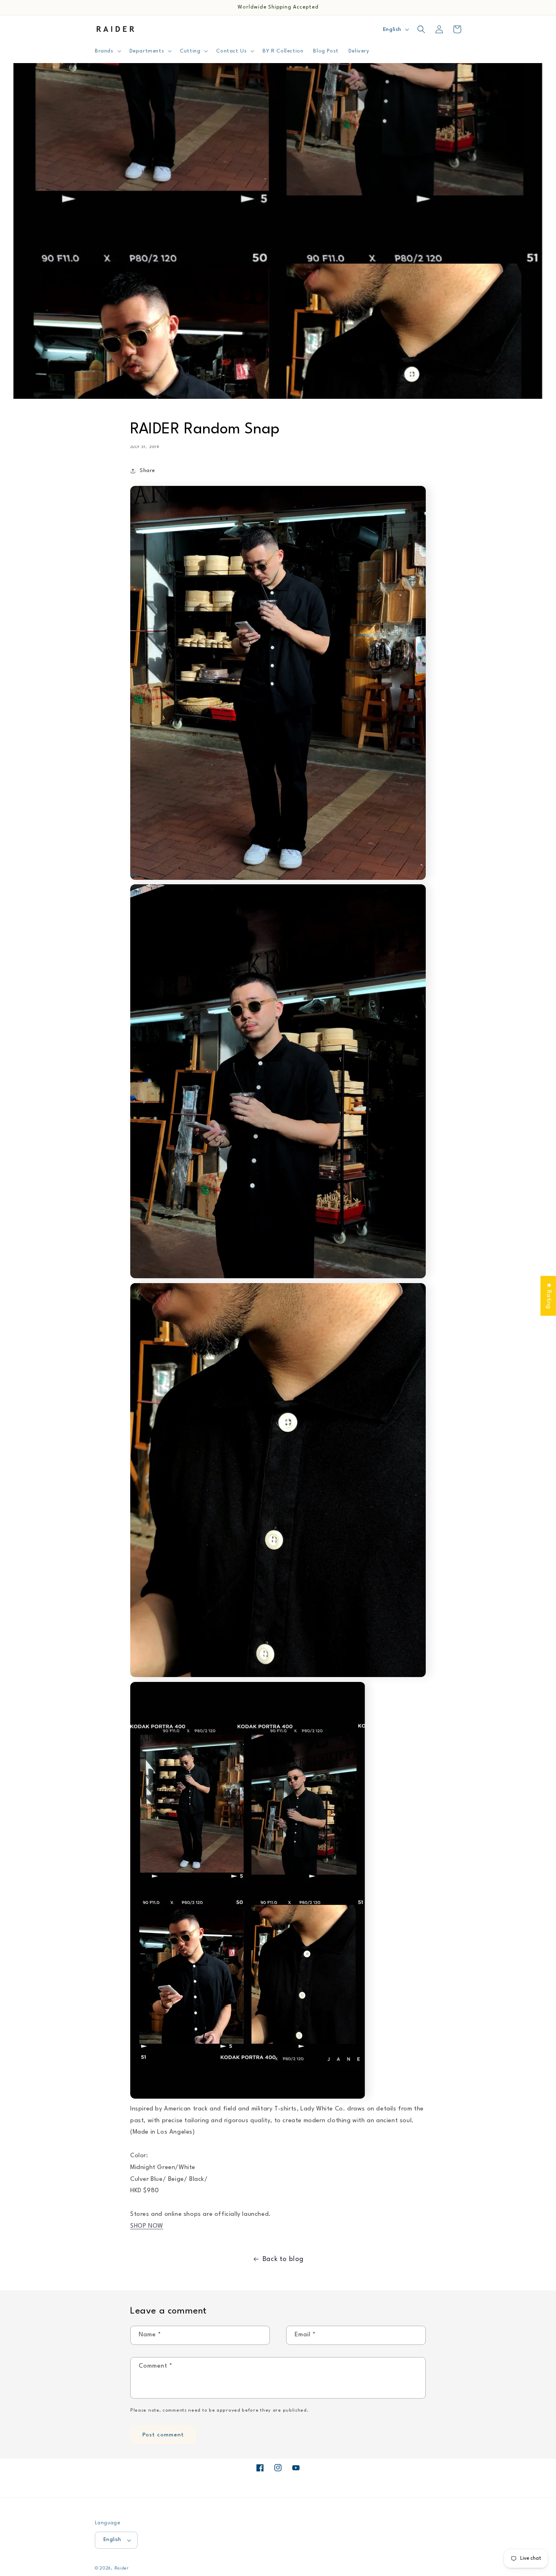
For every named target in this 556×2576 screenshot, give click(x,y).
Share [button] (147, 471)
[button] (107, 51)
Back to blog (283, 2259)
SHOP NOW (147, 2226)
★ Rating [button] (548, 1296)
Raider (121, 2568)
